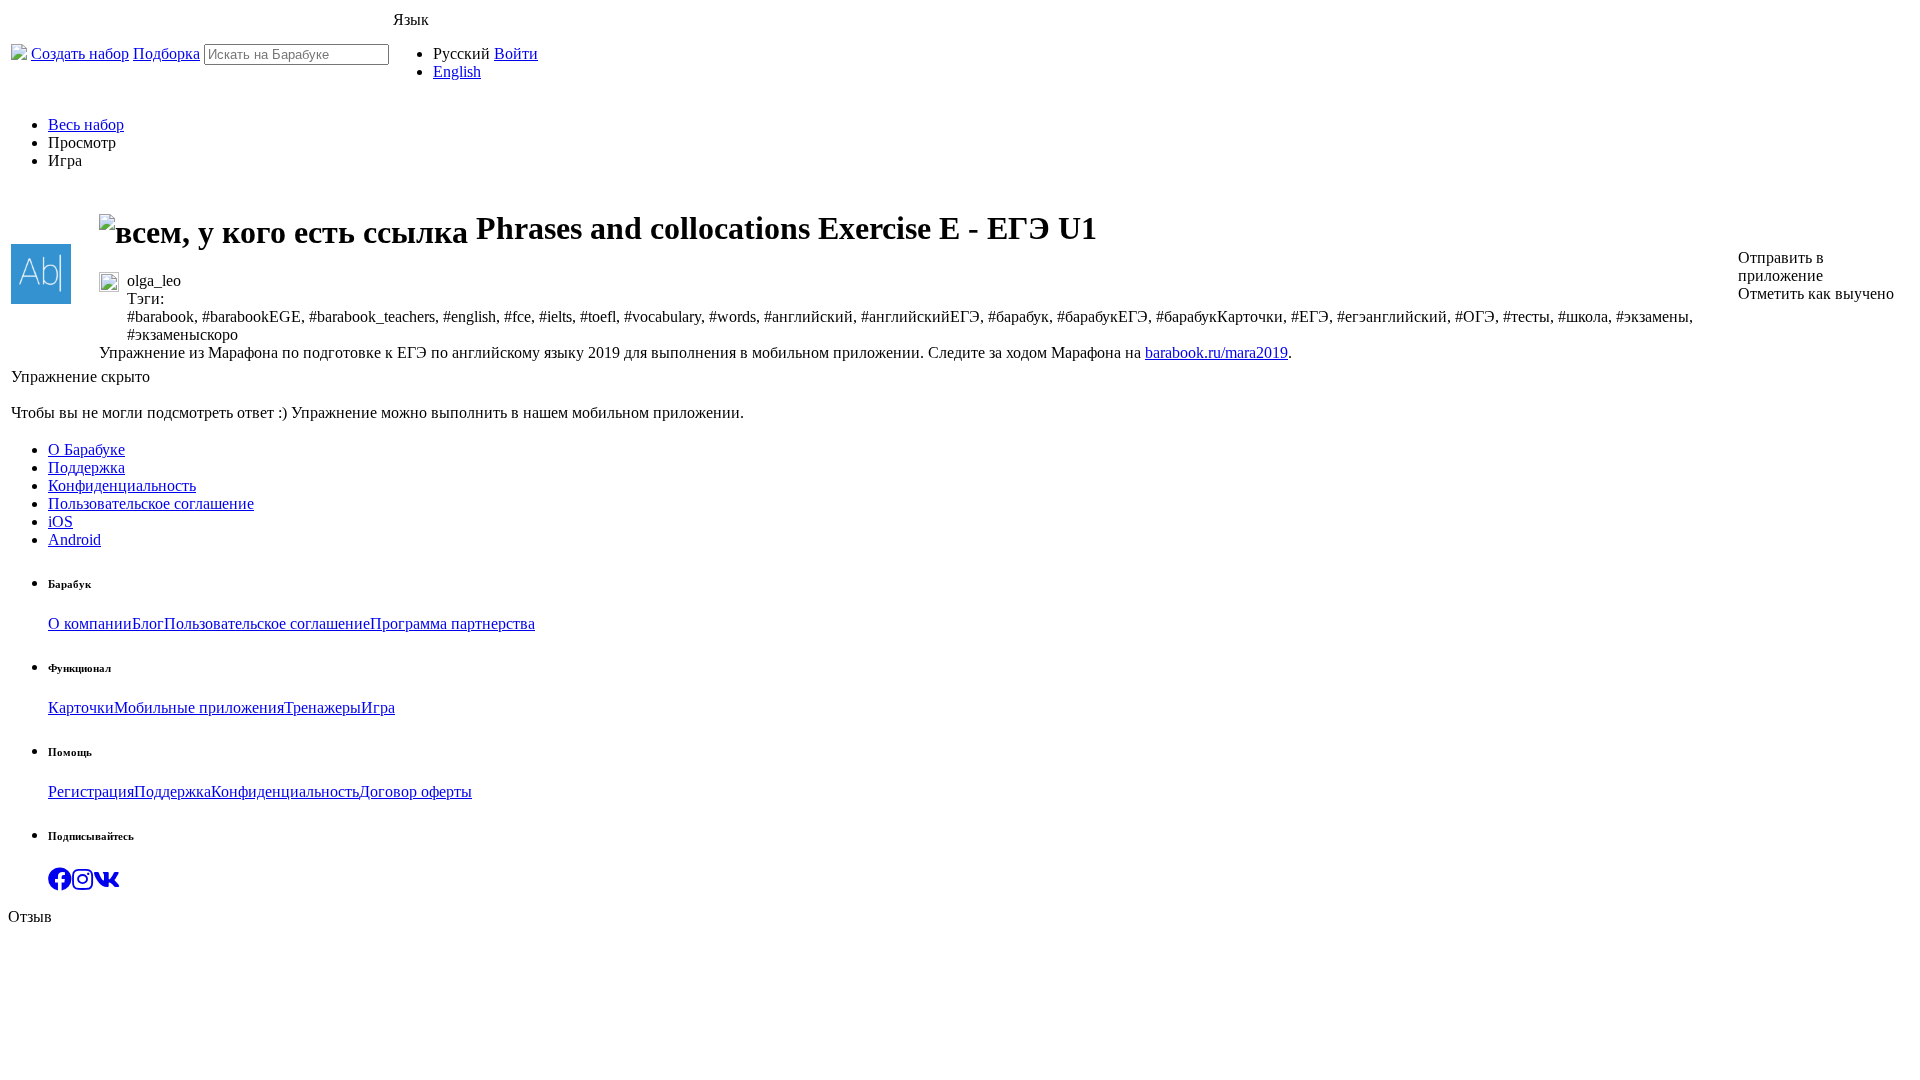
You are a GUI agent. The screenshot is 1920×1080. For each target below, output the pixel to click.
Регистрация (91, 791)
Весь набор (86, 124)
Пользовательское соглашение (151, 503)
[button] (60, 882)
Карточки (81, 707)
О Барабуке (86, 449)
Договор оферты (415, 791)
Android (74, 539)
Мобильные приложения (199, 707)
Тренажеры (322, 707)
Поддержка (86, 467)
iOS (60, 521)
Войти (516, 53)
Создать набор (80, 53)
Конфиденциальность (122, 485)
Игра (378, 707)
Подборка (166, 53)
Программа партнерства (452, 623)
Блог (148, 623)
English (457, 71)
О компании (90, 623)
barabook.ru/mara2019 (1216, 352)
